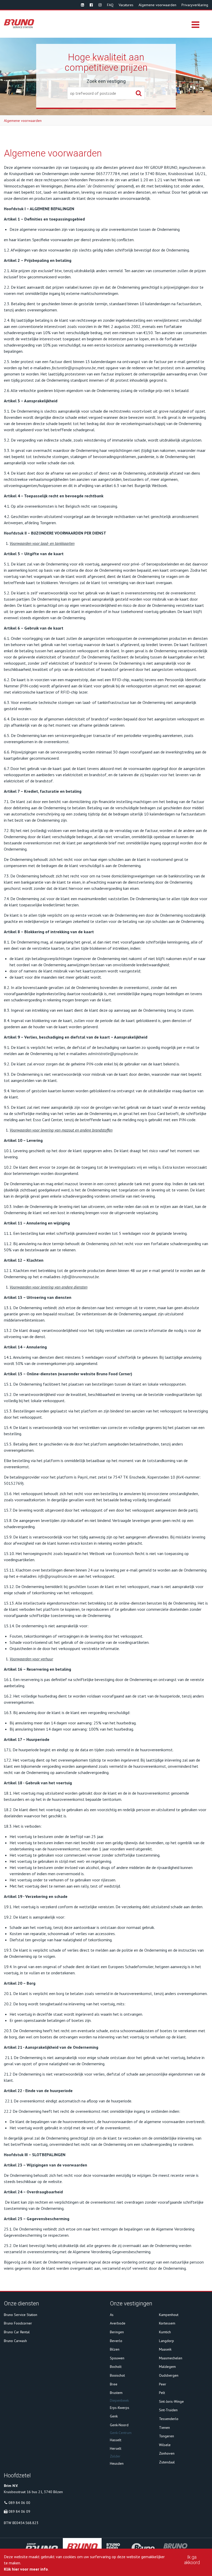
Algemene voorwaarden (157, 5)
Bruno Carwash (15, 2341)
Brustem (116, 2393)
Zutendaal (167, 2462)
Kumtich (165, 2332)
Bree (114, 2384)
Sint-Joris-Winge (171, 2401)
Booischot (117, 2375)
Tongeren (166, 2436)
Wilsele (165, 2445)
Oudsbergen (169, 2375)
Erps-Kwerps (120, 2408)
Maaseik (165, 2349)
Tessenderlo (169, 2419)
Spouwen (117, 2358)
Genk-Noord (119, 2425)
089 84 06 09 (19, 2511)
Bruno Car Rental (17, 2332)
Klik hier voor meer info (26, 2569)
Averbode (118, 2323)
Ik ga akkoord (192, 2560)
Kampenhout (169, 2315)
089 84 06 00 (19, 2503)
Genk (114, 2416)
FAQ (110, 5)
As (112, 2315)
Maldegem (167, 2367)
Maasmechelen (171, 2358)
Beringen (117, 2332)
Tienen (164, 2428)
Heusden (117, 2463)
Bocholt (116, 2367)
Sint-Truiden (168, 2410)
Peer (163, 2384)
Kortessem (167, 2323)
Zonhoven (167, 2453)
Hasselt (116, 2440)
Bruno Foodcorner (18, 2323)
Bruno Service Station (21, 2315)
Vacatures (126, 5)
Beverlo (116, 2341)
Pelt (162, 2393)
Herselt (116, 2448)
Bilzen (115, 2349)
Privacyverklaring (195, 5)
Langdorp (166, 2341)
